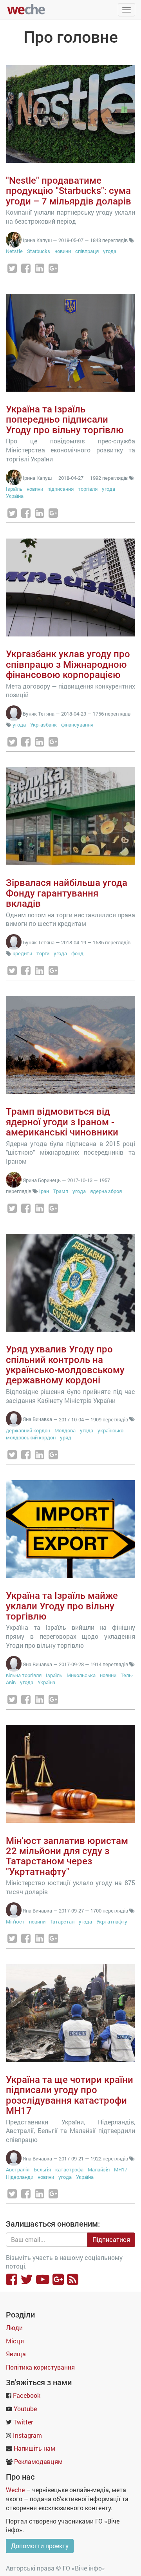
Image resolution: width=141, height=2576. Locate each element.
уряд (66, 1437)
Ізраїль (14, 489)
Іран (44, 1191)
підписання (61, 489)
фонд (77, 953)
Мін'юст (15, 1922)
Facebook (27, 2395)
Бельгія (42, 2169)
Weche (15, 2490)
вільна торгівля (24, 1675)
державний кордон (28, 1430)
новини (63, 251)
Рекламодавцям (38, 2461)
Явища (16, 2354)
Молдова (65, 1430)
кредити (22, 953)
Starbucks (39, 251)
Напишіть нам (34, 2448)
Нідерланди (20, 2177)
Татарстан (62, 1922)
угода (110, 251)
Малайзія (99, 2169)
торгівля (88, 489)
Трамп (61, 1191)
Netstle (14, 251)
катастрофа (69, 2169)
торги (43, 953)
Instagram (27, 2435)
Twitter (23, 2422)
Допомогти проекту (40, 2546)
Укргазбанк (43, 725)
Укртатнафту (112, 1922)
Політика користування (40, 2367)
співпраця (87, 251)
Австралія (18, 2169)
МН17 (121, 2169)
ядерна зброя (106, 1191)
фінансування (77, 725)
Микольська (81, 1675)
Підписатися (111, 2239)
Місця (15, 2341)
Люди (14, 2327)
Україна (15, 496)
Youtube (25, 2409)
